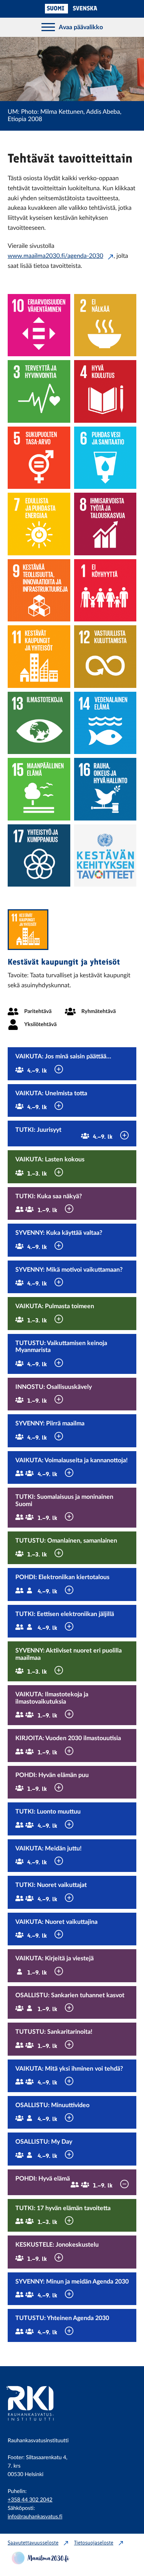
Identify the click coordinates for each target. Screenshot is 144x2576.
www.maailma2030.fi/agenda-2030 (55, 256)
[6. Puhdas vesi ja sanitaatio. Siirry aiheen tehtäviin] (105, 458)
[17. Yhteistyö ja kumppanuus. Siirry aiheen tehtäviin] (39, 856)
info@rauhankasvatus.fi (35, 2517)
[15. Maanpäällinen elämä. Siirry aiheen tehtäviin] (39, 789)
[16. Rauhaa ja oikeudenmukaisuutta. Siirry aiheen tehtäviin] (105, 789)
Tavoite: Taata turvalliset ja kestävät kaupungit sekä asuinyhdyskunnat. (69, 981)
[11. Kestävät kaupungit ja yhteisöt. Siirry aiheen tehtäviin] (39, 657)
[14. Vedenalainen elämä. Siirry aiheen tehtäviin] (105, 723)
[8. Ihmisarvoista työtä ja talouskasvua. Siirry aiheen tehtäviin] (105, 524)
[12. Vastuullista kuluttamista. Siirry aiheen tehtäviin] (105, 657)
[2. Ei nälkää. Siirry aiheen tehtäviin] (105, 325)
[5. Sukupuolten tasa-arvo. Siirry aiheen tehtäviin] (39, 458)
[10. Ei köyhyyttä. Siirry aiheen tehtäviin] (105, 590)
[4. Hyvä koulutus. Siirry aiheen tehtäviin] (105, 391)
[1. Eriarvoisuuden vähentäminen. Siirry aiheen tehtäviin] (39, 325)
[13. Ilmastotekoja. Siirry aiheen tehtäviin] (39, 723)
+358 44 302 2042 (30, 2500)
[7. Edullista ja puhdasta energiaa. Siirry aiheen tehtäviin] (39, 524)
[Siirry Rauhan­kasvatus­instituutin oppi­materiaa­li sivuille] (40, 2425)
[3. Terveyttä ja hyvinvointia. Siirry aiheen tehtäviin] (39, 391)
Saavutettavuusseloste (33, 2543)
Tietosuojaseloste (94, 2543)
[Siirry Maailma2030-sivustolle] (40, 2562)
